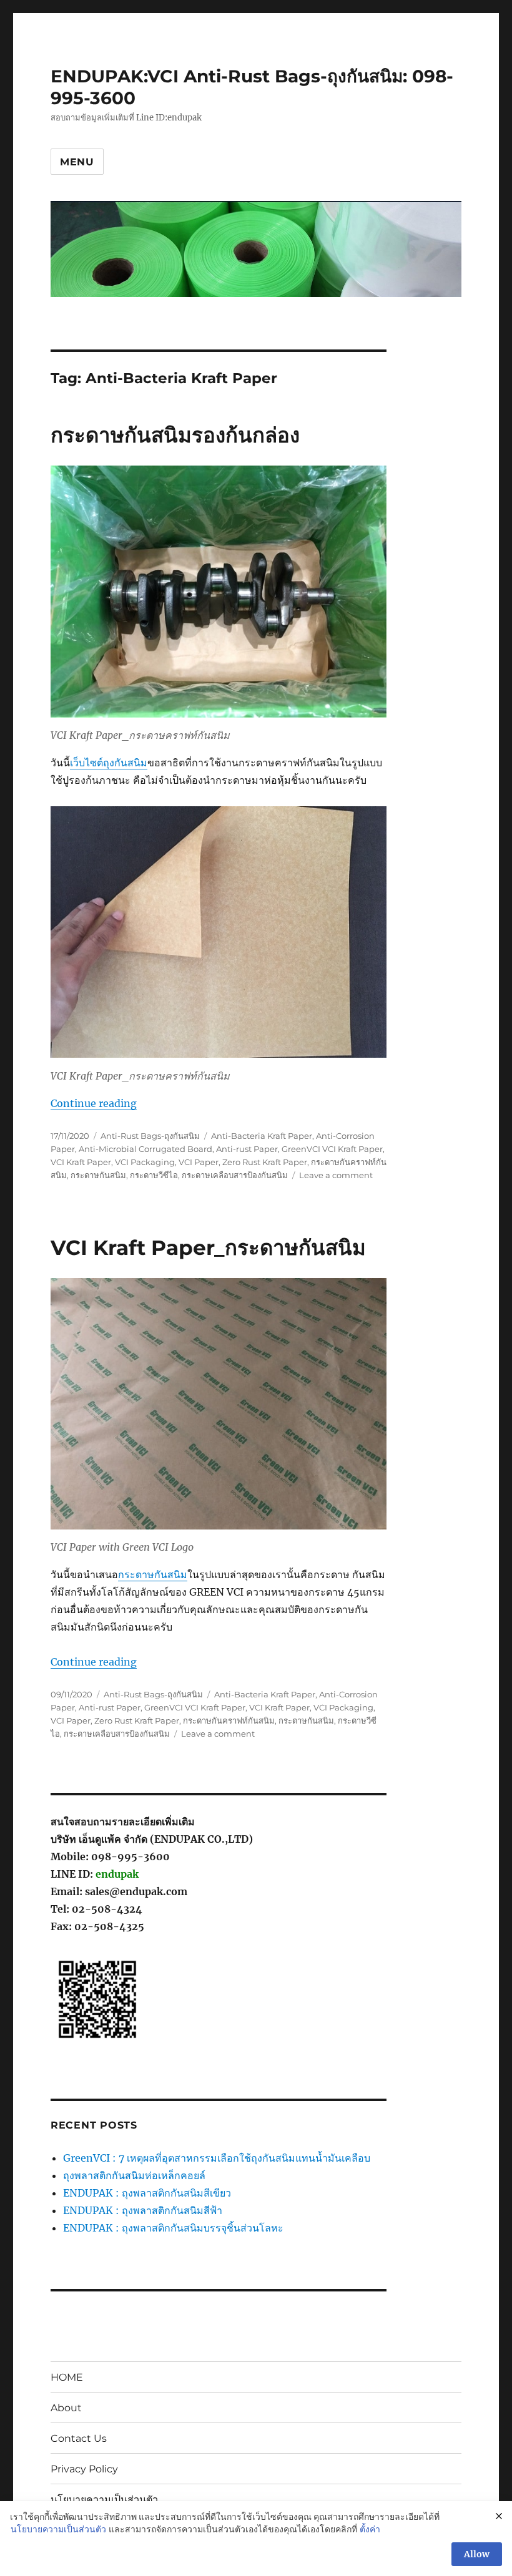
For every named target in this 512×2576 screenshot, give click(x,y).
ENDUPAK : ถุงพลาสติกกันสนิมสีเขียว (147, 2193)
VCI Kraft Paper (81, 1162)
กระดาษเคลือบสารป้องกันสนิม (235, 1175)
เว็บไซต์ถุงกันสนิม (109, 763)
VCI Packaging (145, 1162)
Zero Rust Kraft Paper (265, 1162)
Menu (77, 162)
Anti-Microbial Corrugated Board (145, 1149)
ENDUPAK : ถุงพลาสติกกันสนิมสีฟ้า (143, 2210)
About (66, 2408)
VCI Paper (199, 1162)
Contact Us (79, 2438)
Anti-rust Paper (247, 1149)
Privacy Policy (84, 2469)
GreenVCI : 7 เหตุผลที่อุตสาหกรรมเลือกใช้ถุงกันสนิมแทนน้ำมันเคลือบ (217, 2158)
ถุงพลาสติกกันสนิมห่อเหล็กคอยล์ (134, 2175)
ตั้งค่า (370, 2529)
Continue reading (94, 1103)
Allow (477, 2554)
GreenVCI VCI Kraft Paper (332, 1149)
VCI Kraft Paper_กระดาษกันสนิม (208, 1247)
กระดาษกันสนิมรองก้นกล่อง (175, 435)
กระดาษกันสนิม (98, 1175)
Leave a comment (336, 1175)
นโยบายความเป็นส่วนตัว (104, 2500)
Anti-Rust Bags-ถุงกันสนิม (150, 1136)
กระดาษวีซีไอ (154, 1175)
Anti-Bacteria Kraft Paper (262, 1136)
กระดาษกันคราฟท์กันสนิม (229, 1720)
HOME (67, 2377)
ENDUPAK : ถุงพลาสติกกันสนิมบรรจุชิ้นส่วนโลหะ (173, 2228)
